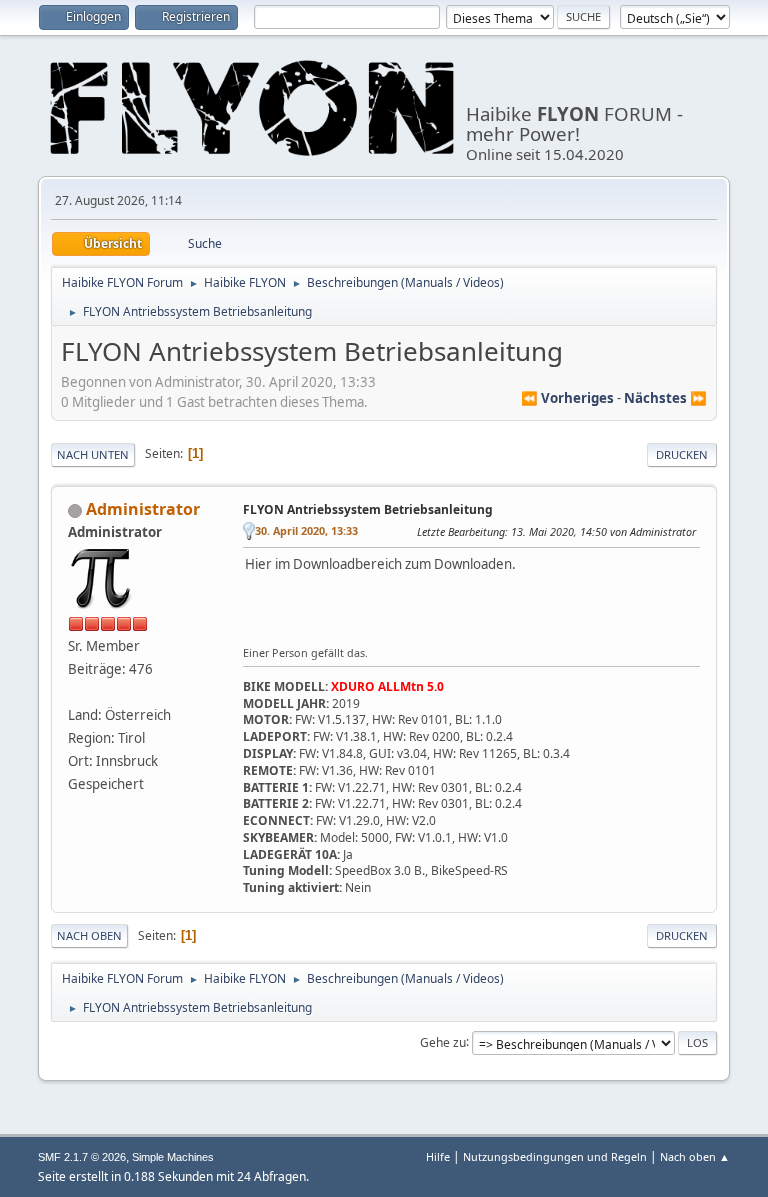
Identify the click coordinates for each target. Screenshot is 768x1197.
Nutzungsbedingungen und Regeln (555, 1156)
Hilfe (438, 1156)
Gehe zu (443, 1041)
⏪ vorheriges (567, 398)
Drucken (682, 454)
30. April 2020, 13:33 (306, 530)
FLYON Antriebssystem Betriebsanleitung (368, 509)
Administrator (143, 509)
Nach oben (89, 935)
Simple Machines (173, 1157)
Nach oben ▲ (695, 1156)
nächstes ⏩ (665, 398)
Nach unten (93, 454)
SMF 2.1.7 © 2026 (82, 1157)
